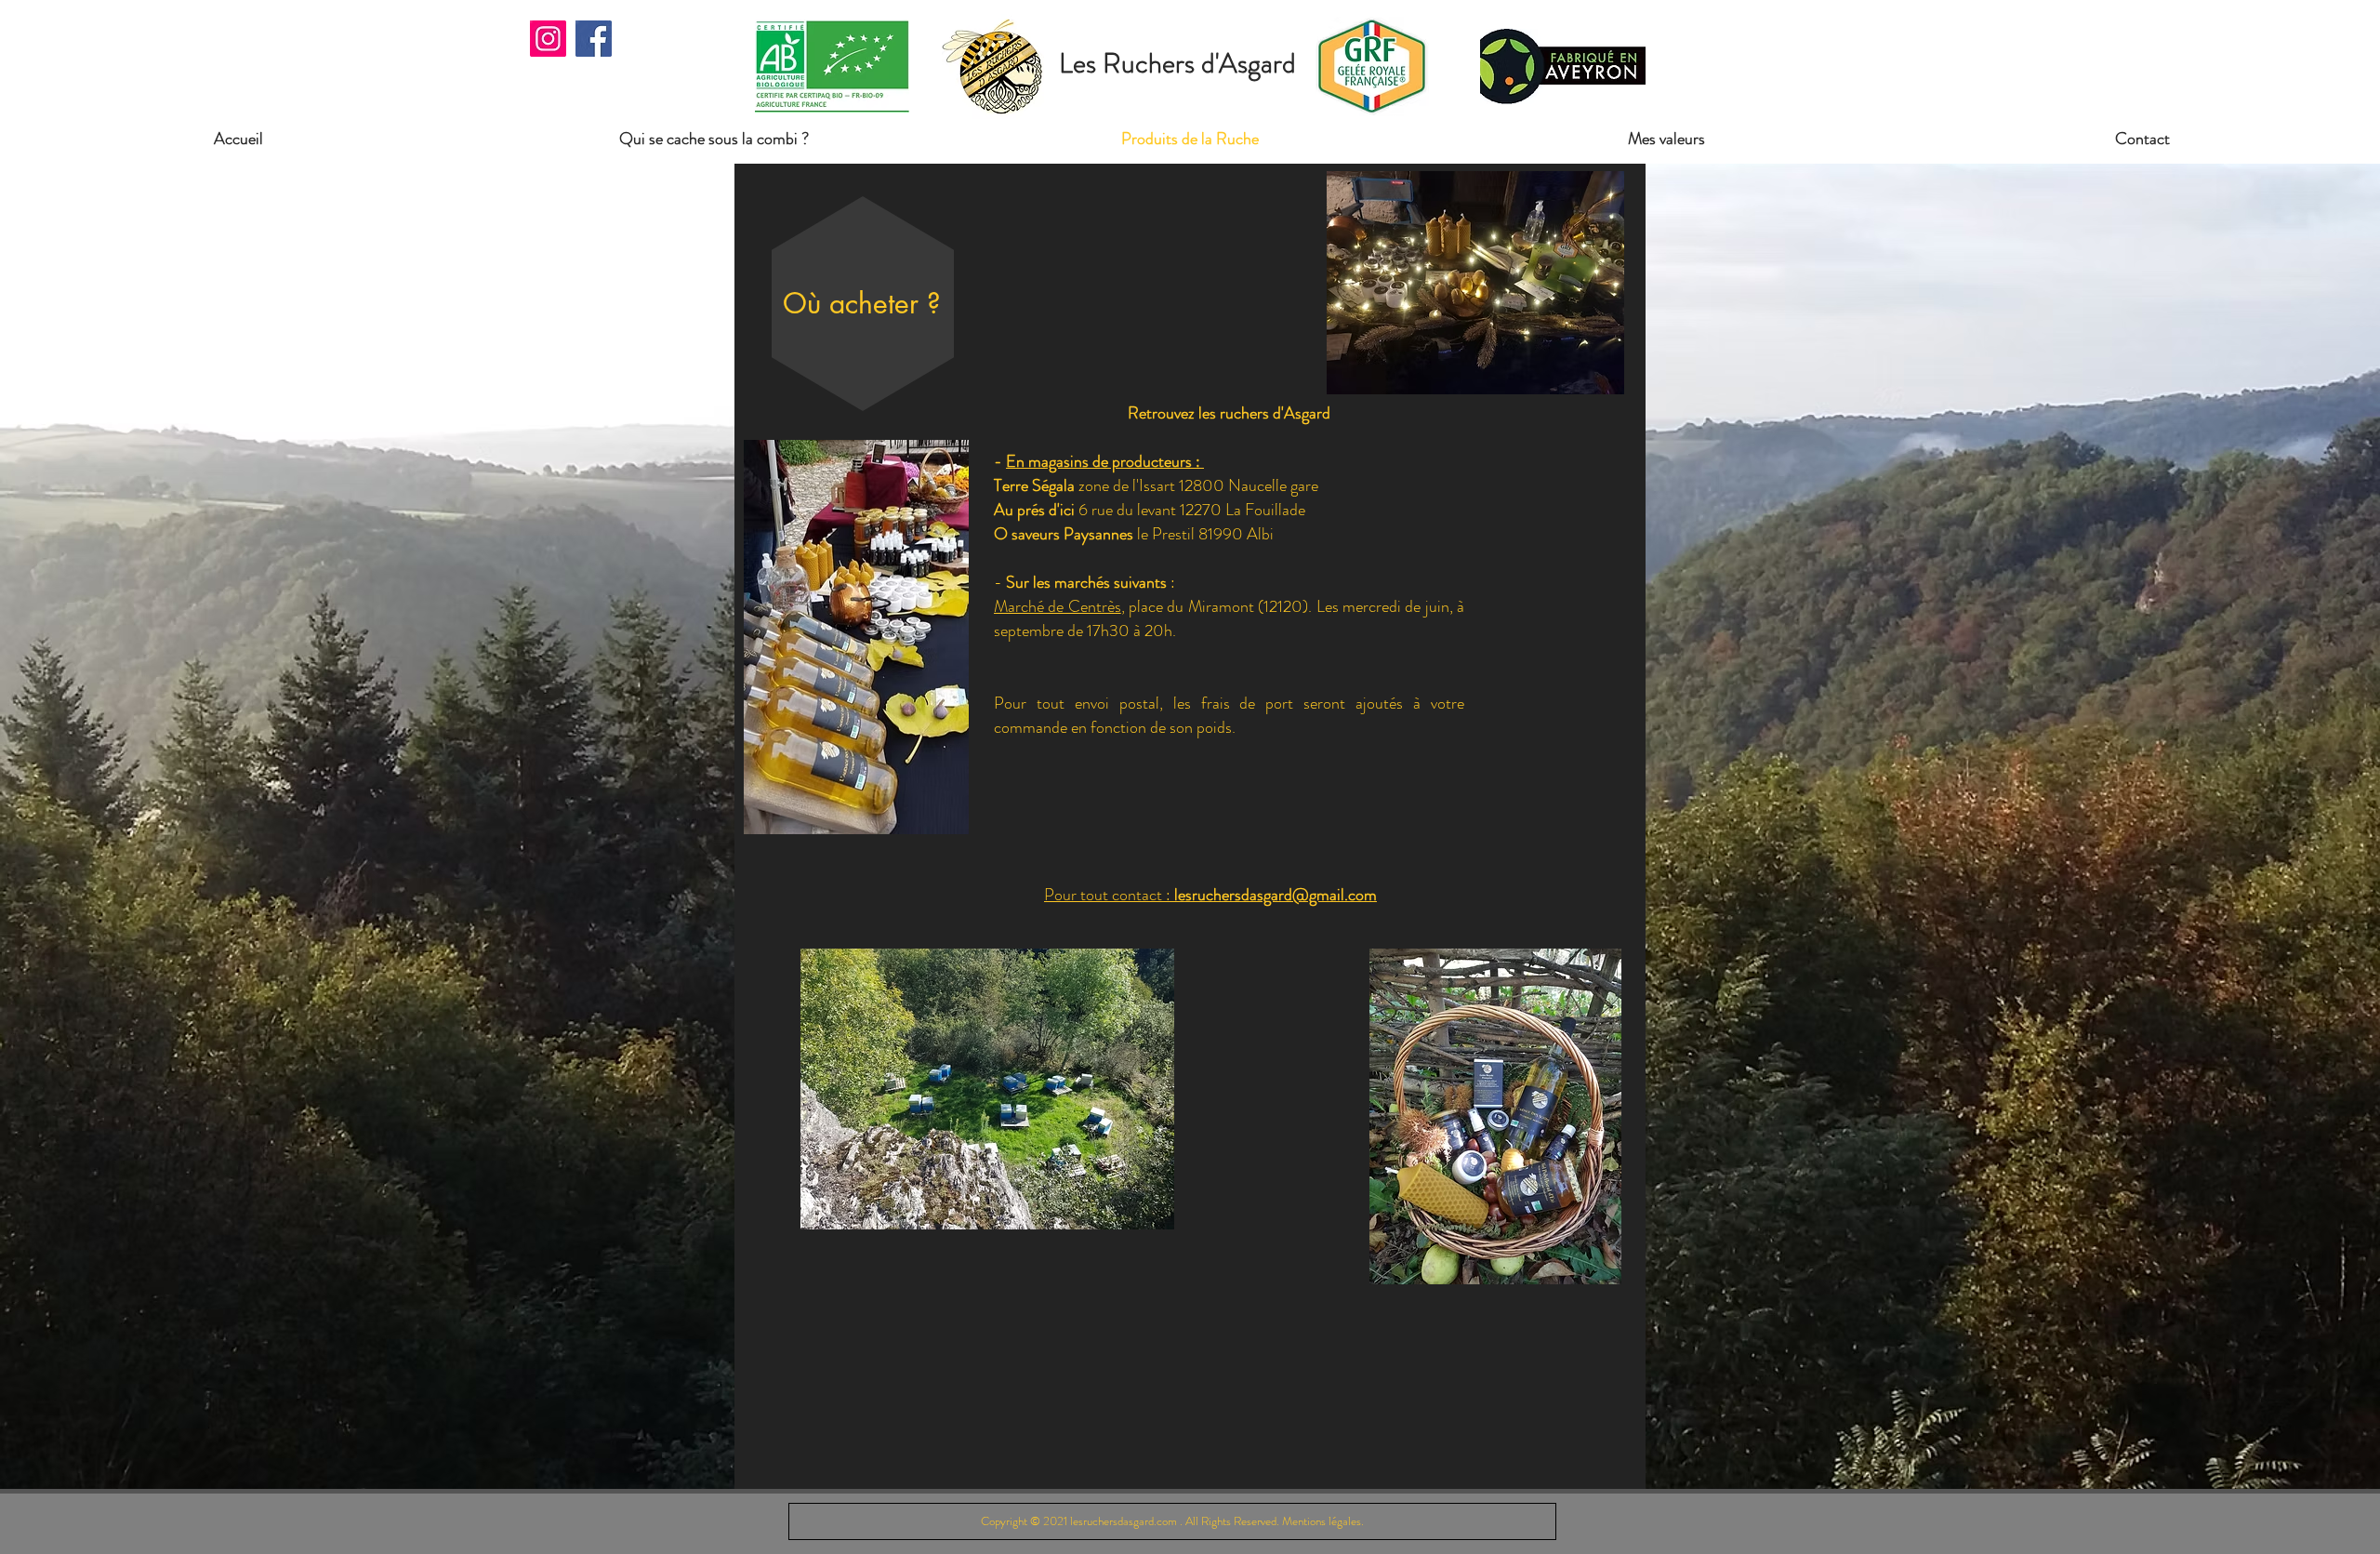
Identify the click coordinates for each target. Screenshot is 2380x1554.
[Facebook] (594, 39)
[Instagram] (548, 39)
